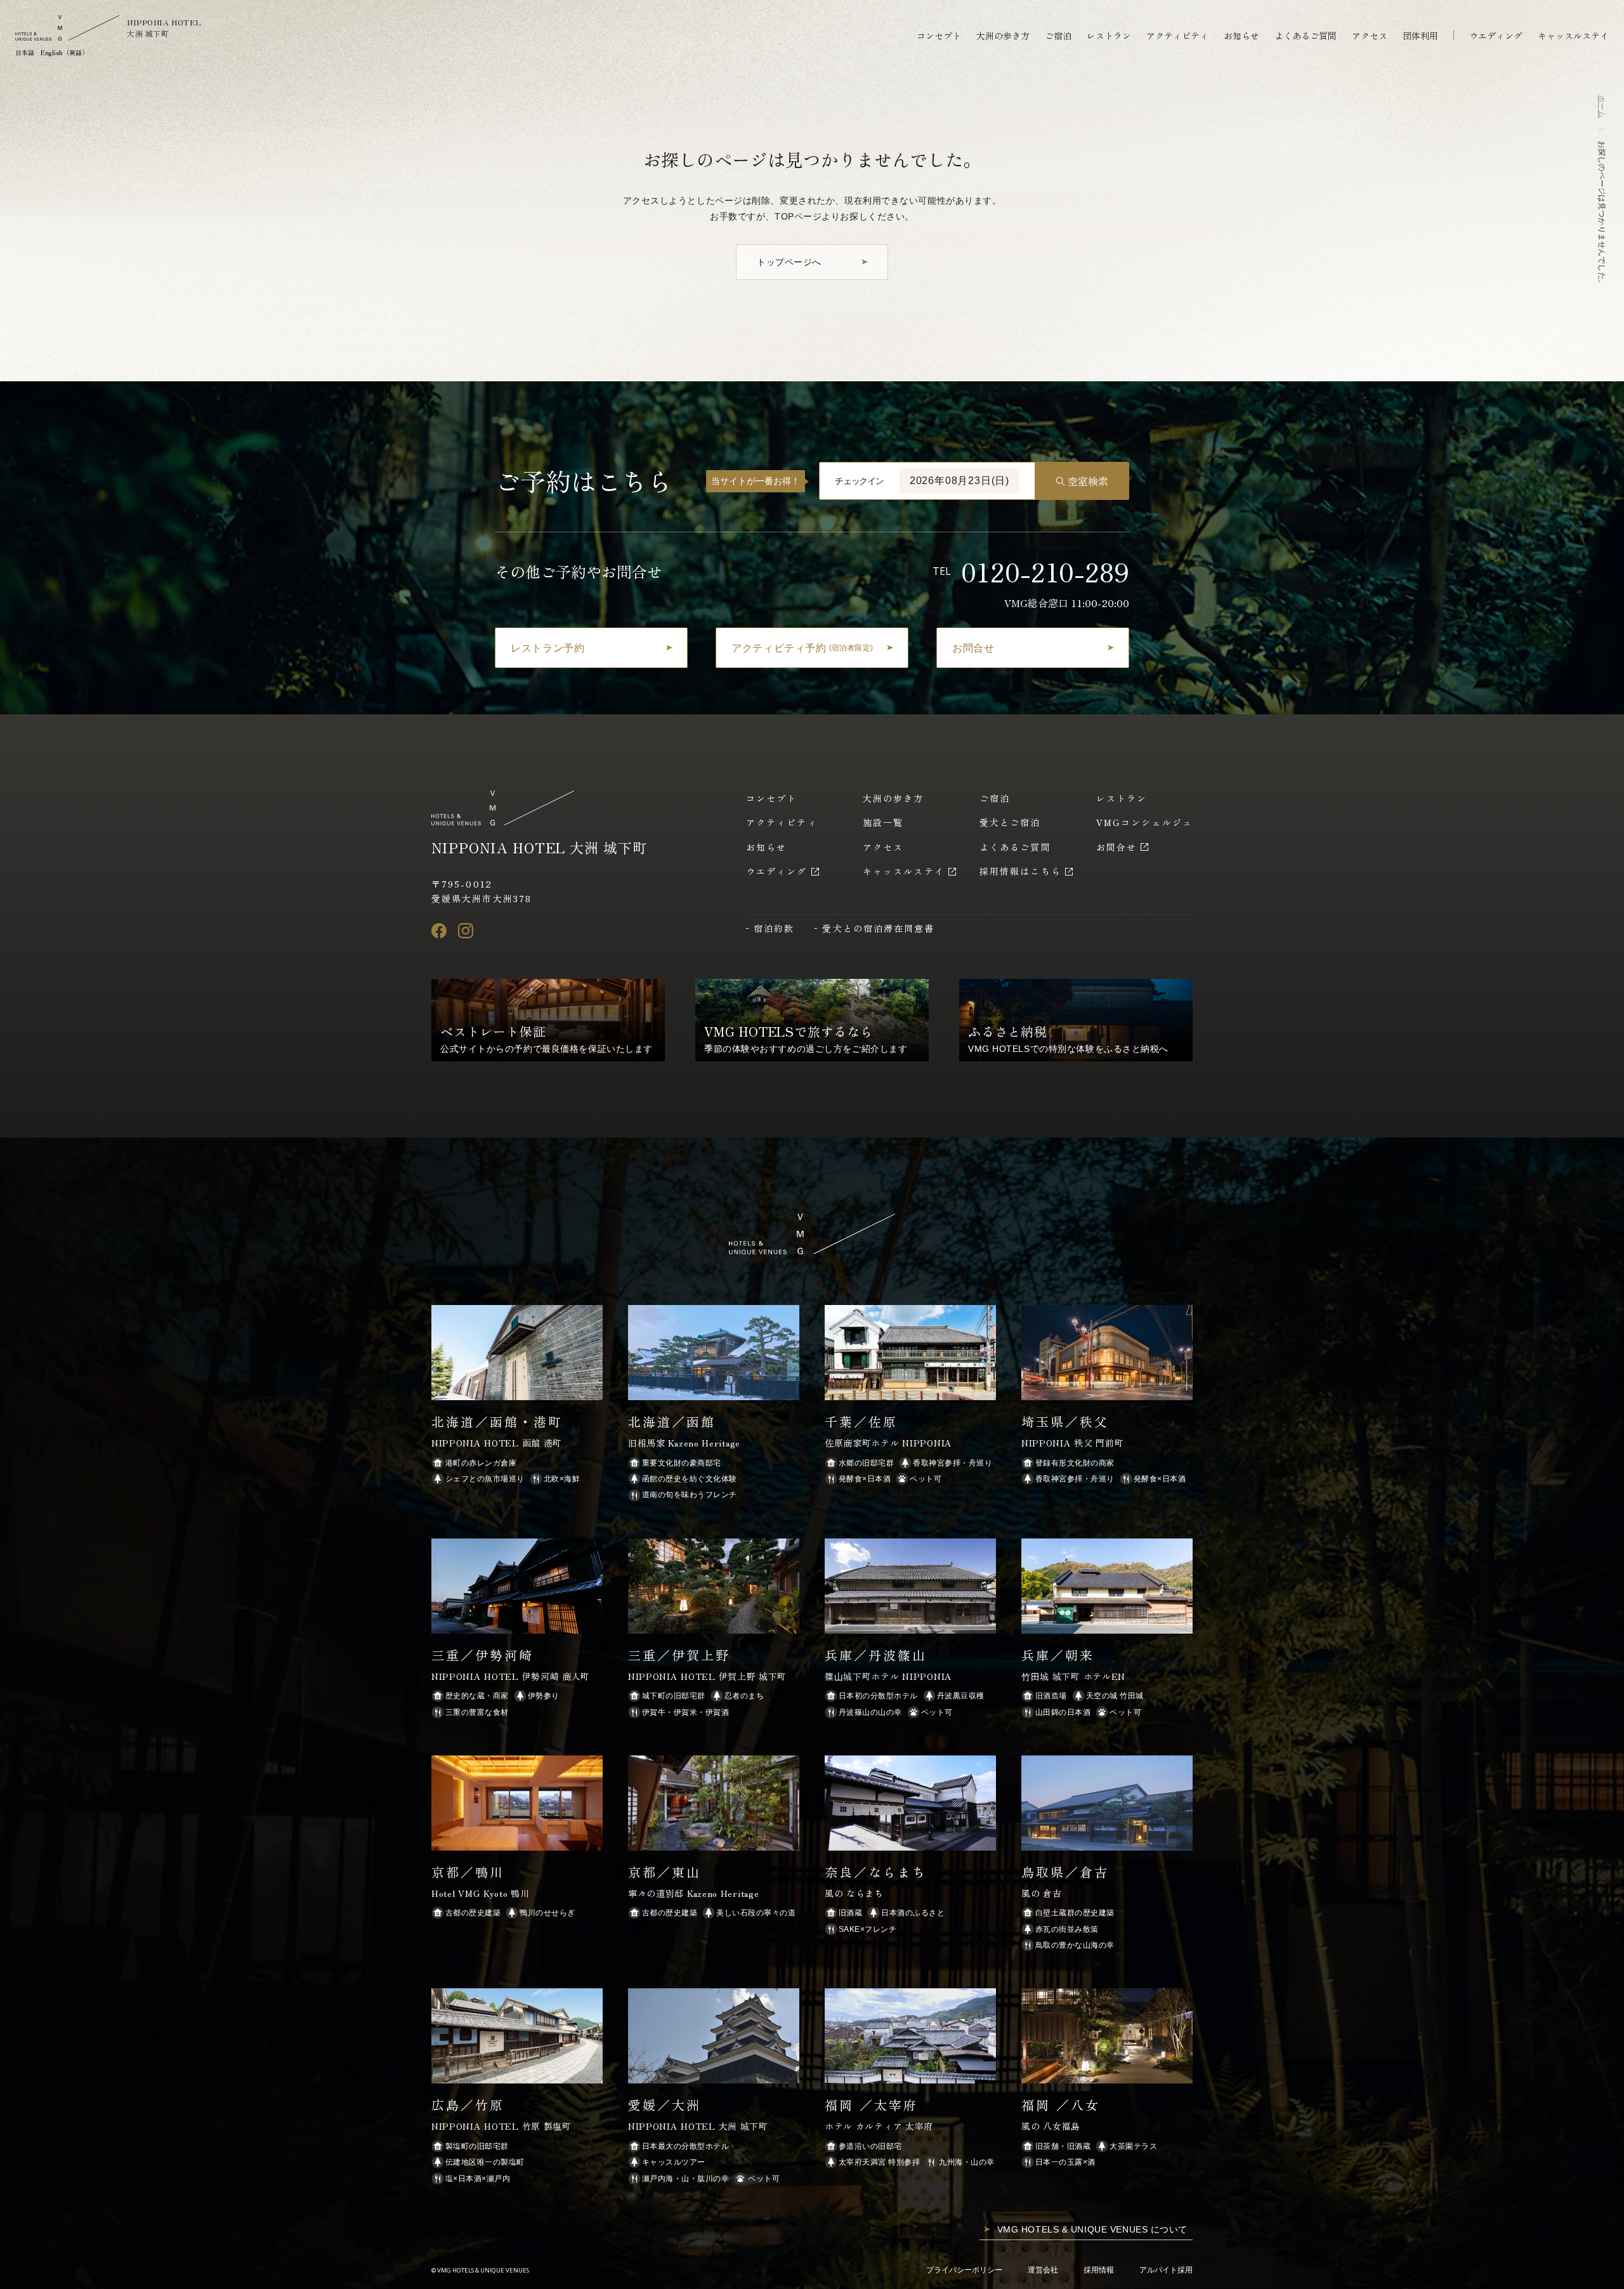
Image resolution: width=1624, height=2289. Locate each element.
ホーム (1602, 107)
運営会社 (1043, 2270)
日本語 (25, 52)
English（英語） (64, 52)
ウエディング (1496, 36)
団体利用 (1420, 36)
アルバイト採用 (1166, 2270)
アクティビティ (1177, 36)
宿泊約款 (774, 928)
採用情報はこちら (1020, 871)
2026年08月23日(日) (959, 481)
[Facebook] (439, 931)
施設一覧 (883, 822)
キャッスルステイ (1573, 36)
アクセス (1370, 36)
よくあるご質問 (1306, 36)
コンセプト (939, 36)
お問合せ (1116, 847)
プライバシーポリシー (964, 2270)
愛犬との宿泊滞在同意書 (878, 928)
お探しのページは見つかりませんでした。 (1602, 214)
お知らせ (1241, 36)
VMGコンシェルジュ (1144, 822)
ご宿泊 (1058, 36)
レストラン (1109, 36)
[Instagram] (466, 931)
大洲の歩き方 (1003, 36)
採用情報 (1099, 2270)
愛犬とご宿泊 (1010, 822)
